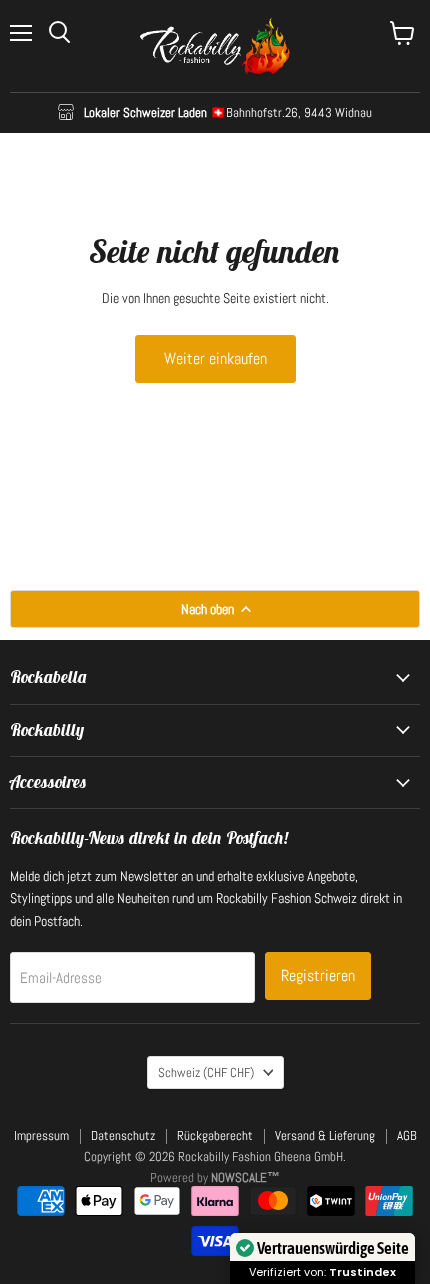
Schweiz (206, 1072)
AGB (407, 1135)
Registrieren (318, 975)
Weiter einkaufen (215, 358)
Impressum (41, 1135)
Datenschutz (123, 1135)
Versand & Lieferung (325, 1135)
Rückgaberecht (215, 1135)
